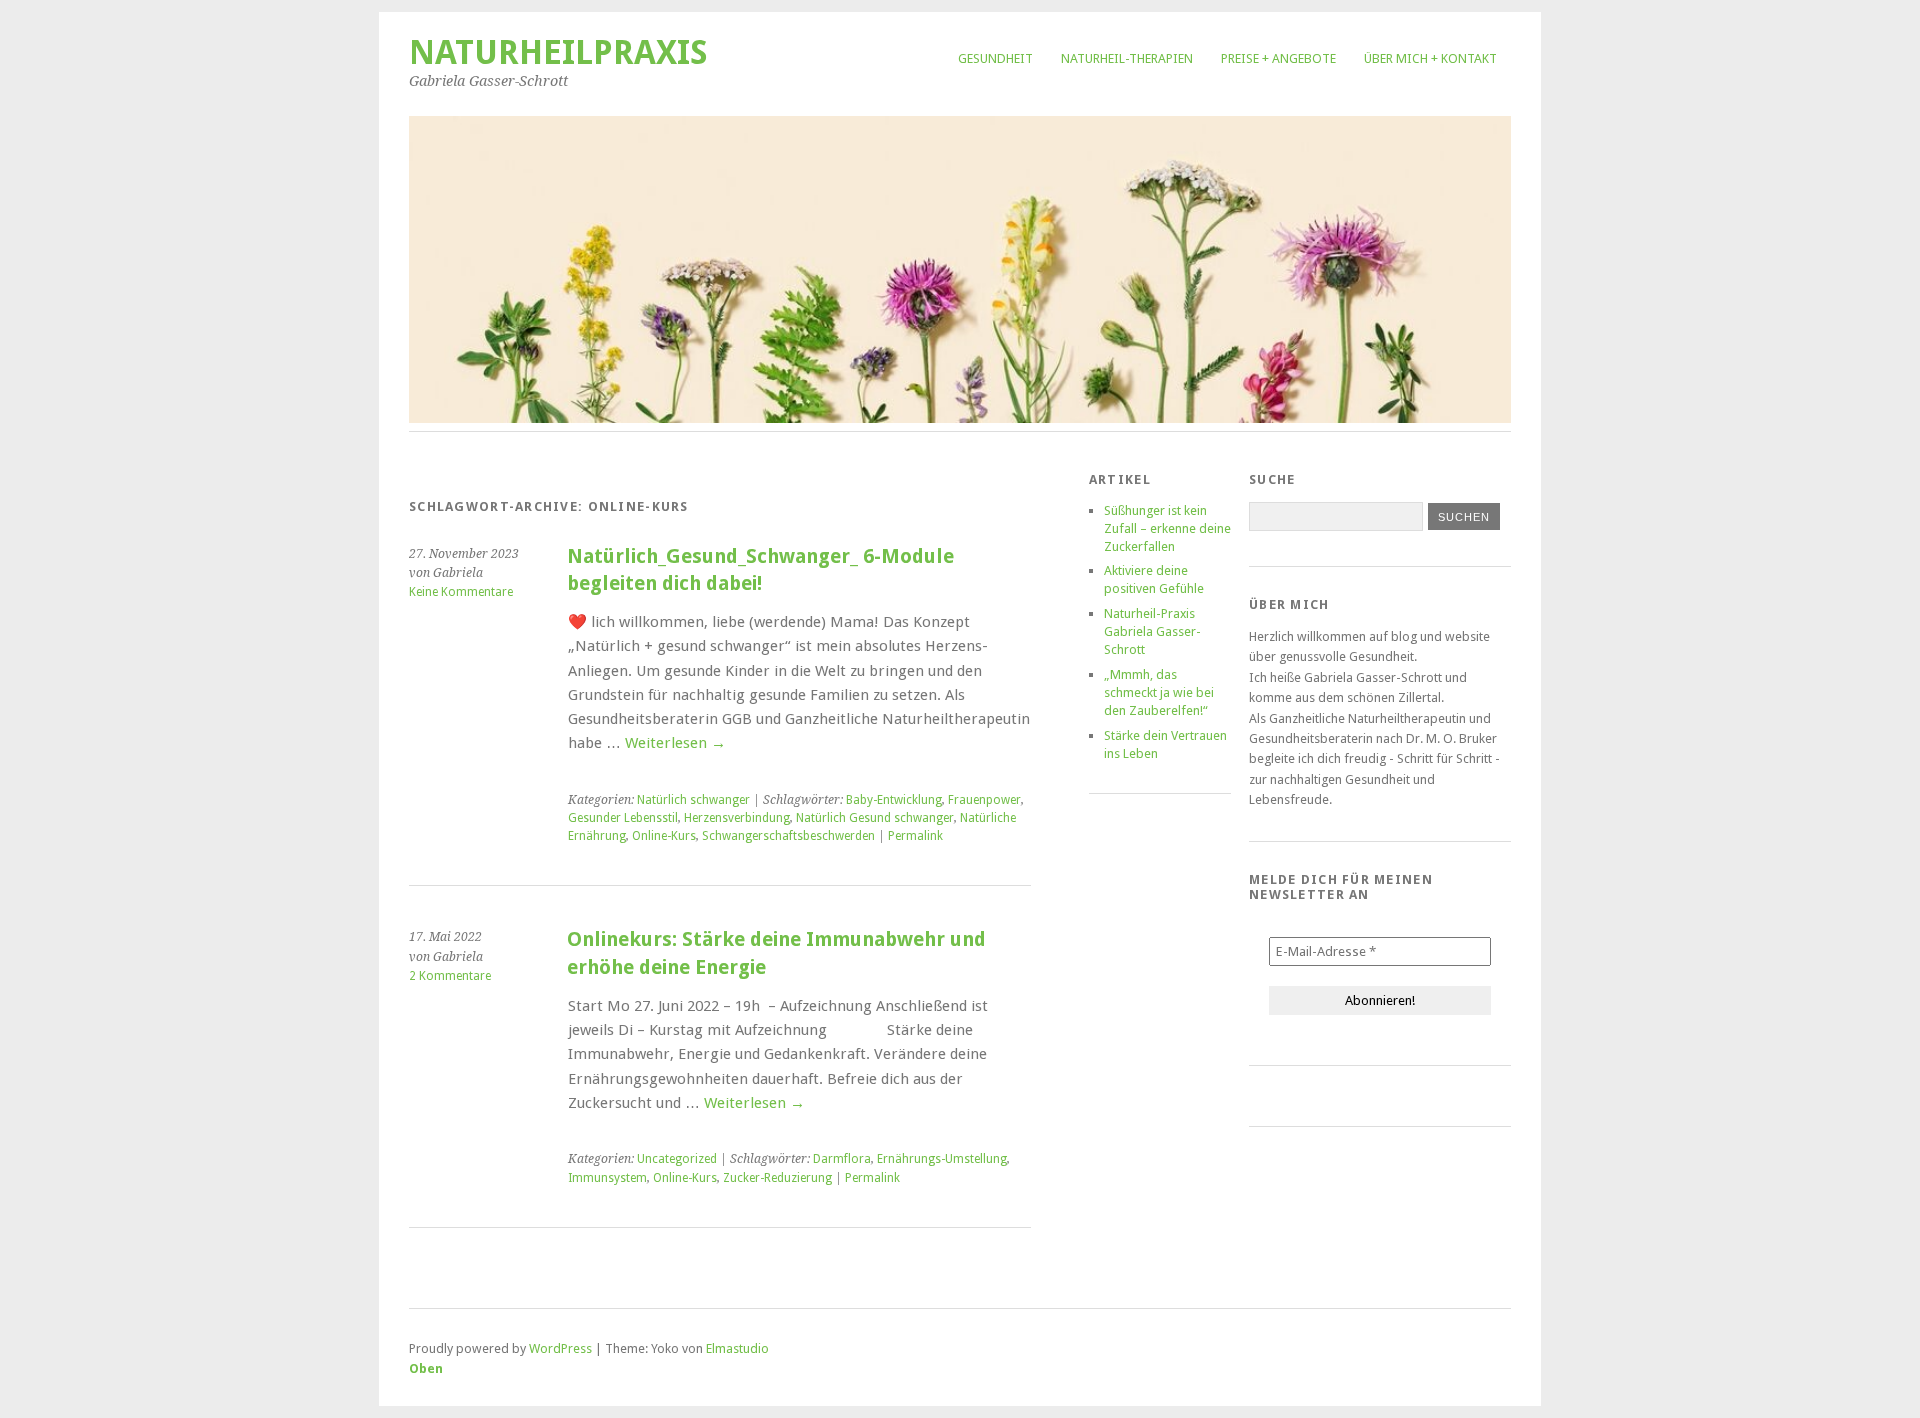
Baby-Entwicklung (894, 800)
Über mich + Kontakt (1430, 58)
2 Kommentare (450, 976)
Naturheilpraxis (558, 52)
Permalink (915, 836)
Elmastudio (737, 1348)
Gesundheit (995, 58)
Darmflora (842, 1159)
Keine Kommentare (461, 592)
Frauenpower (984, 800)
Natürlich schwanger (693, 800)
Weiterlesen (675, 743)
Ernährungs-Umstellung (942, 1159)
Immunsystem (607, 1178)
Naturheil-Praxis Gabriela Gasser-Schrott (1152, 631)
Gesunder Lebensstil (623, 818)
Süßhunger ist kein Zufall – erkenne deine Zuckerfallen (1167, 528)
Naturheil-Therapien (1127, 58)
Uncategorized (677, 1159)
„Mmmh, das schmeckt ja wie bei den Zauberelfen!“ (1159, 692)
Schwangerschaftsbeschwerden (788, 836)
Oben (426, 1368)
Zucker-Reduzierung (777, 1178)
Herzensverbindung (737, 818)
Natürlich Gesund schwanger (875, 818)
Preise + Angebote (1278, 58)
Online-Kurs (664, 836)
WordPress (560, 1348)
